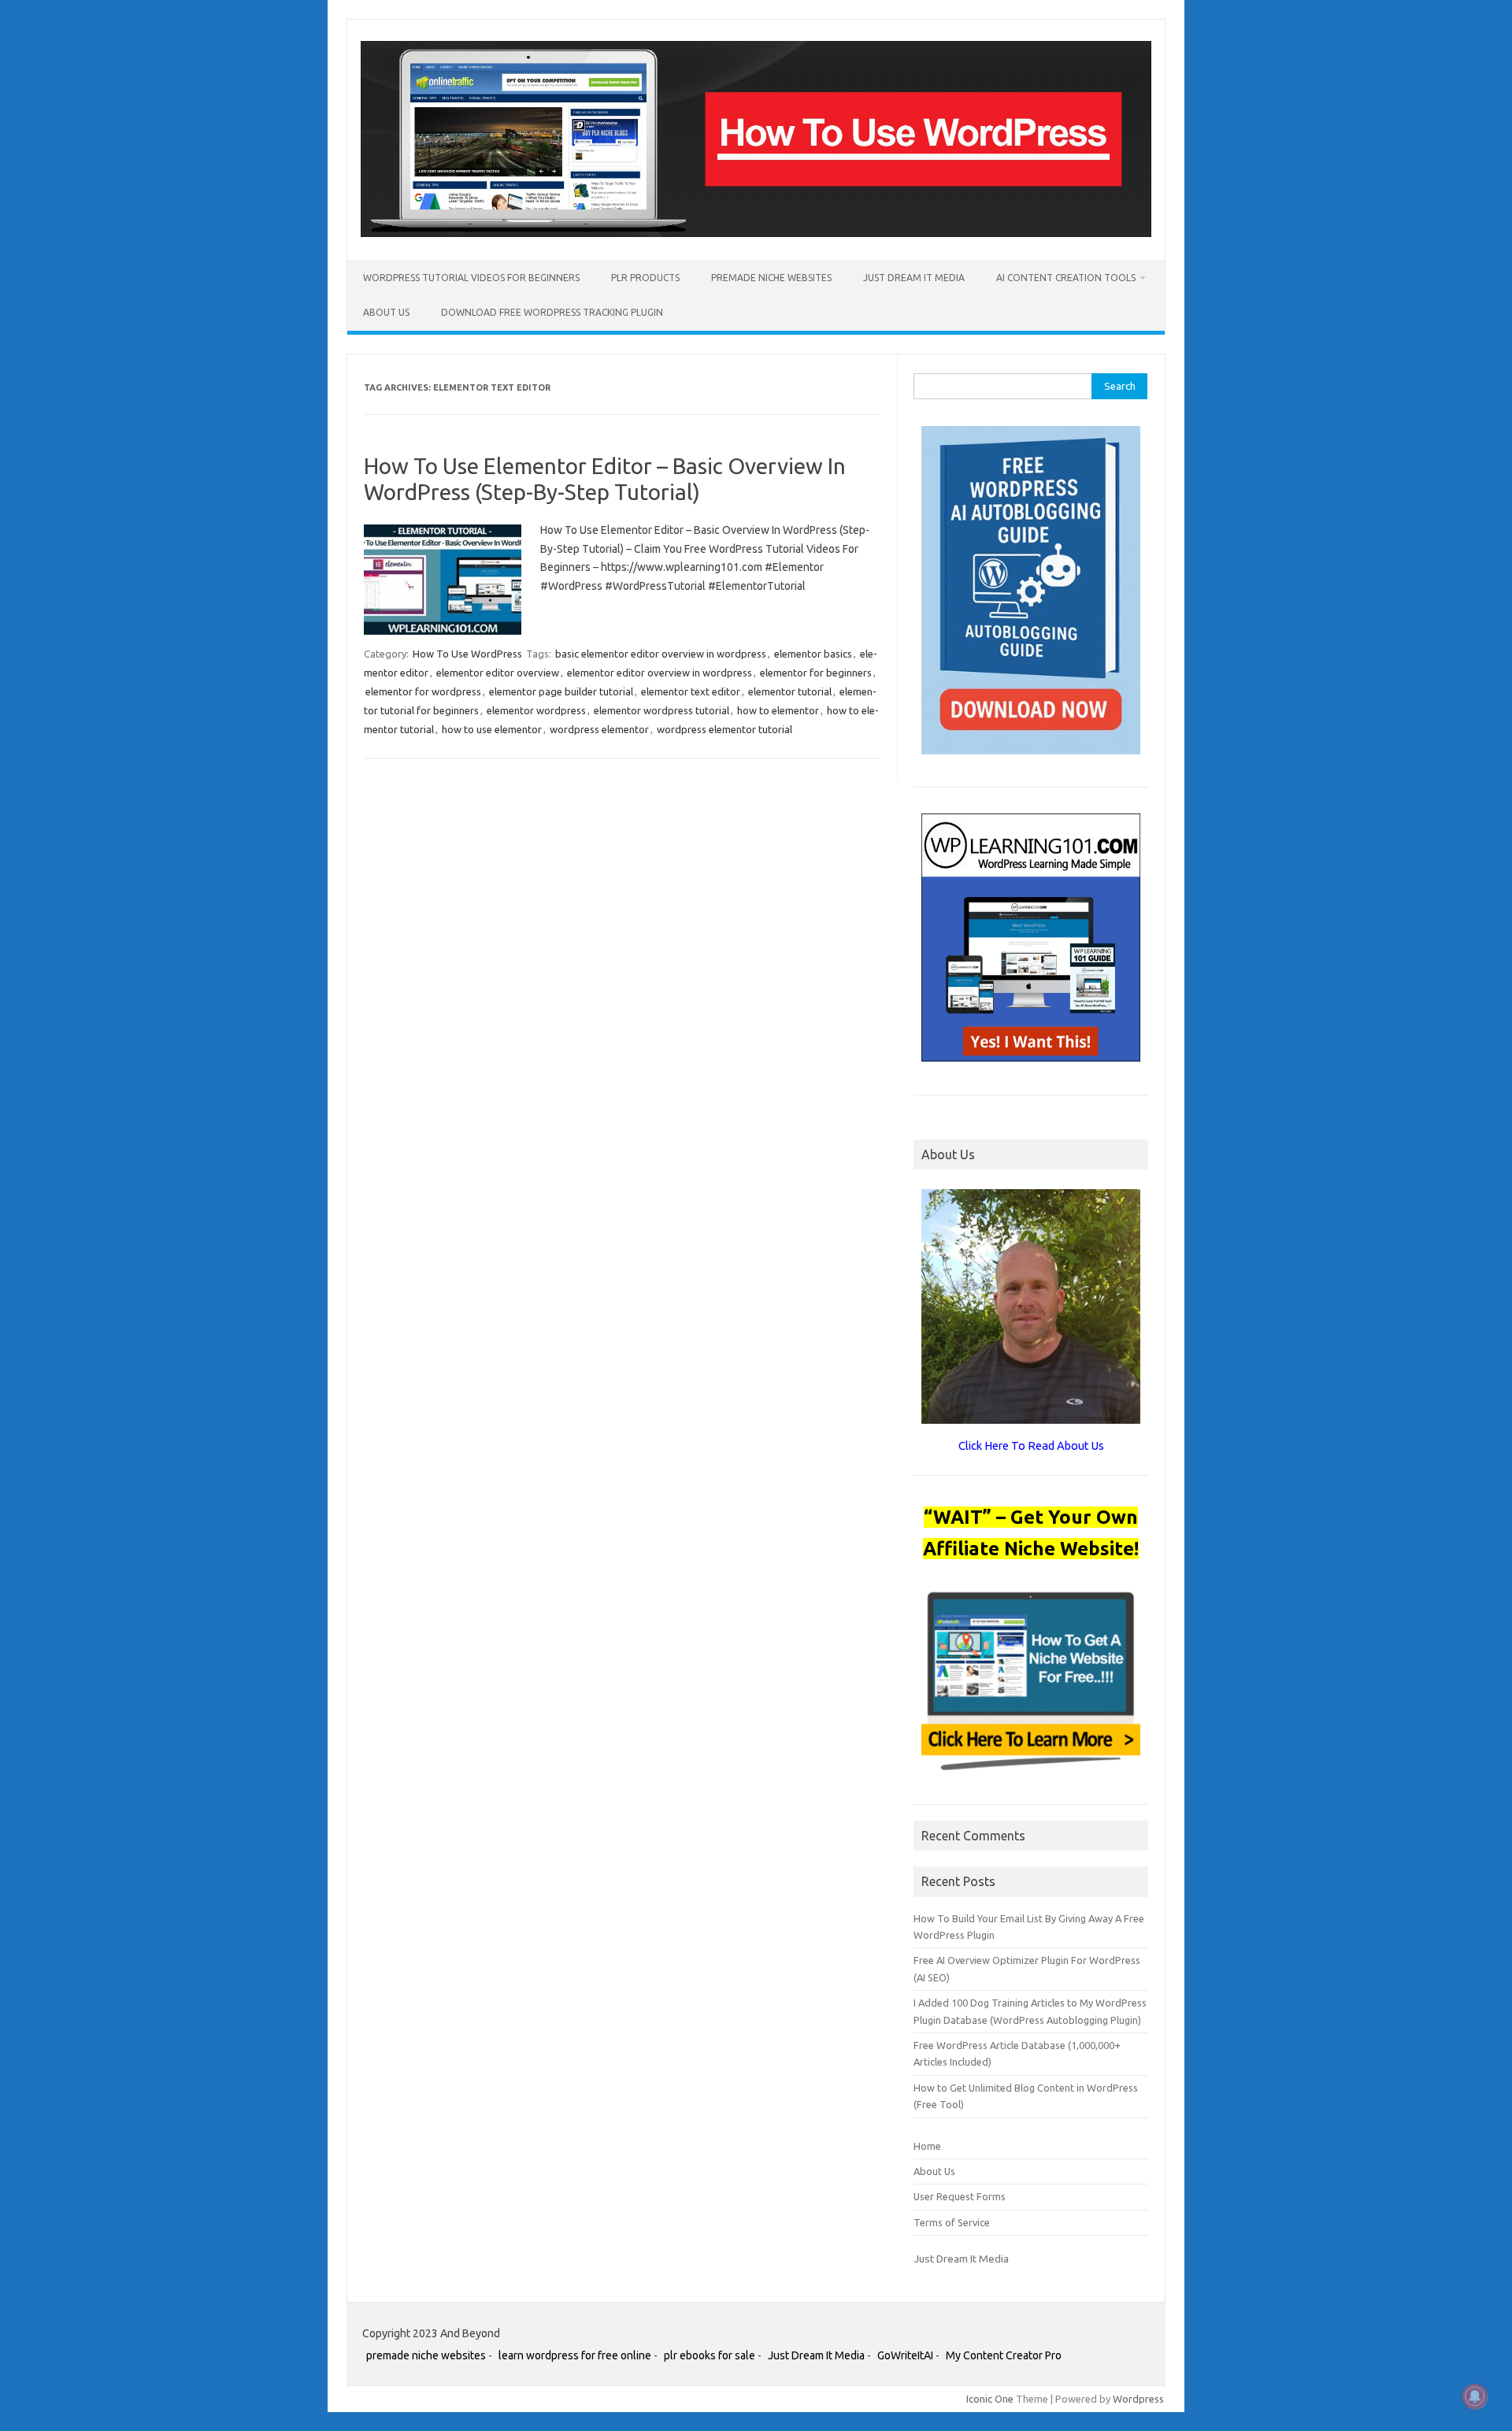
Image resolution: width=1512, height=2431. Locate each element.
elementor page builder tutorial (561, 691)
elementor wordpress (536, 710)
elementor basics (813, 654)
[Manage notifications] (1475, 2396)
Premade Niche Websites (771, 278)
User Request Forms (960, 2196)
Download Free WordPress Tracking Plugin (552, 312)
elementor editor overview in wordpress (660, 673)
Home (927, 2146)
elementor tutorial (790, 691)
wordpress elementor (599, 729)
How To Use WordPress (467, 654)
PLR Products (645, 278)
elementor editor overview (498, 673)
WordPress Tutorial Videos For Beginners (471, 278)
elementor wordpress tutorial (661, 710)
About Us (386, 312)
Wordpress (1138, 2399)
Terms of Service (952, 2222)
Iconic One (990, 2399)
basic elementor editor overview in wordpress (661, 654)
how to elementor (778, 710)
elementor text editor (691, 691)
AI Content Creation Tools (1066, 278)
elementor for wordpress (423, 691)
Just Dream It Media (914, 278)
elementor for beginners (816, 673)
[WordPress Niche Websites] (756, 233)
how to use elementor (492, 729)
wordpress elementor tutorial (724, 729)
